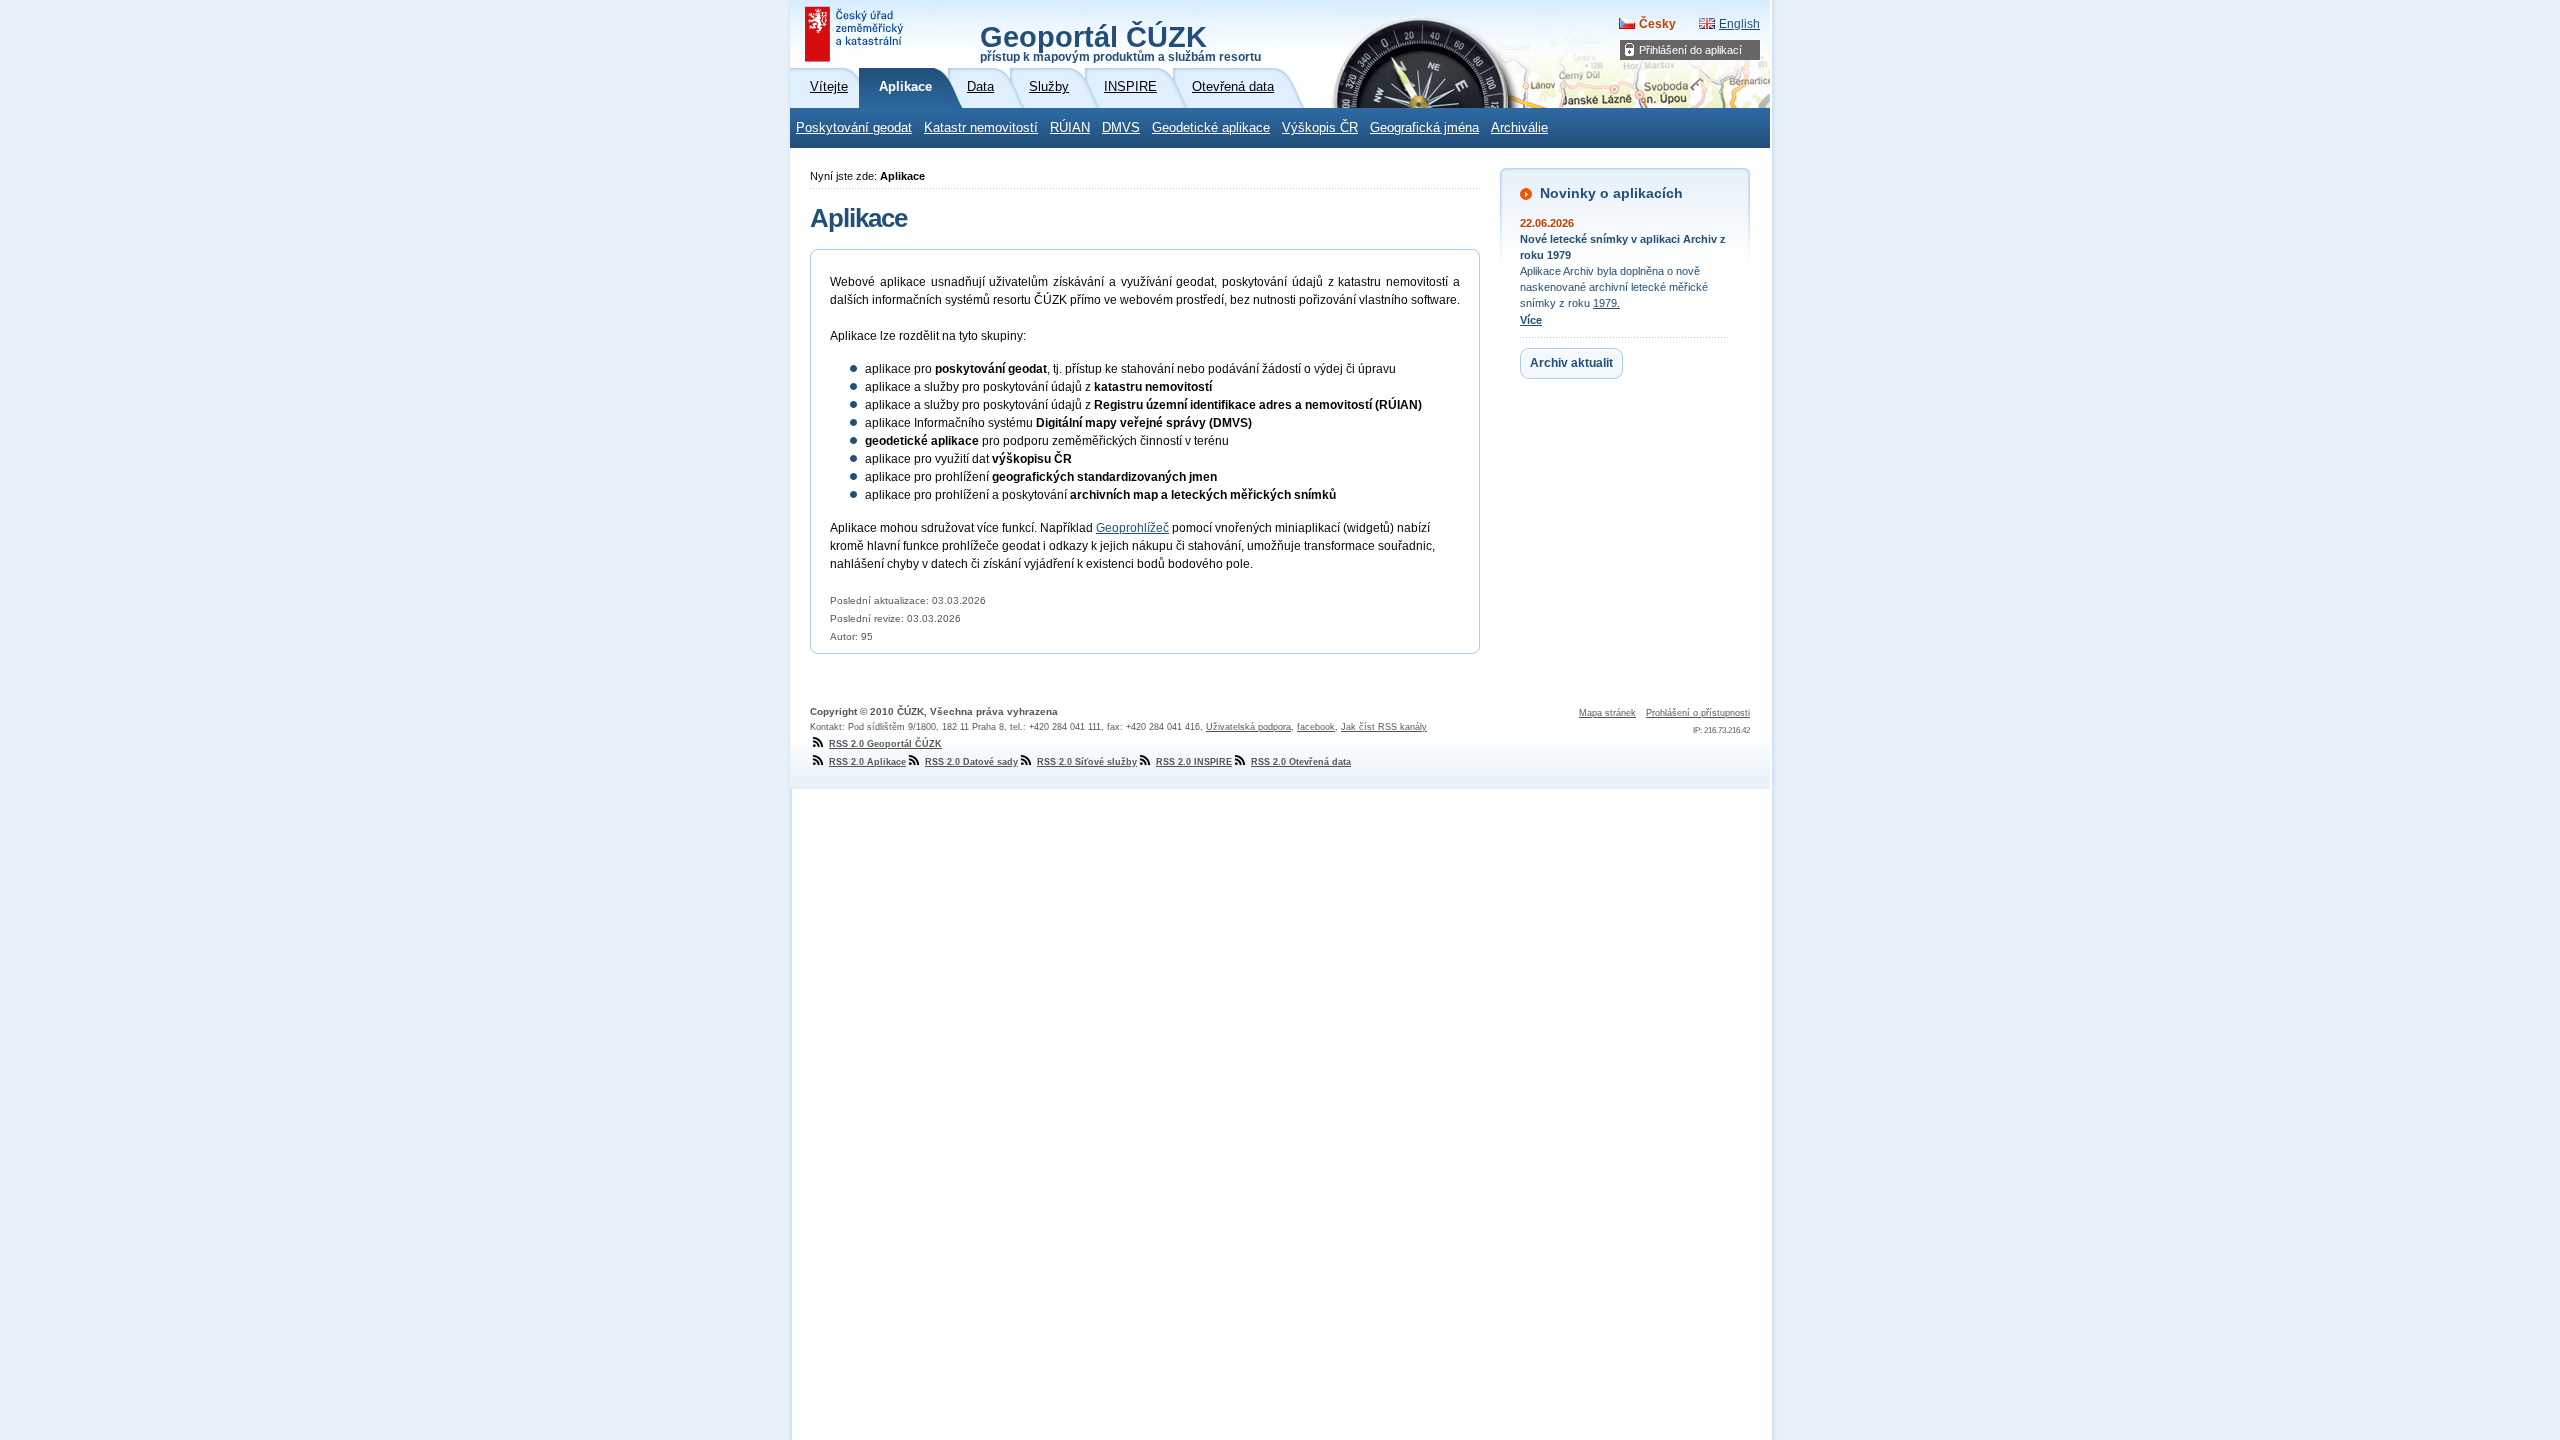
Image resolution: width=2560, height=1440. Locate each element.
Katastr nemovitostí (981, 128)
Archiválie (1519, 128)
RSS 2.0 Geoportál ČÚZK (885, 744)
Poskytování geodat (854, 128)
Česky (1657, 24)
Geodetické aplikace (1211, 128)
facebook (1316, 727)
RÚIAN (1070, 128)
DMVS (1121, 128)
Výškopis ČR (1320, 128)
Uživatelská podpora (1248, 727)
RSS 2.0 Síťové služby (1087, 762)
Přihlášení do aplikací (1690, 50)
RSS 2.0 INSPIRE (1194, 762)
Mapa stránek (1607, 713)
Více (1531, 320)
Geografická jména (1424, 128)
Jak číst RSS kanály (1384, 727)
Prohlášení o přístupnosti (1698, 713)
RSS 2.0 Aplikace (867, 762)
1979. (1606, 303)
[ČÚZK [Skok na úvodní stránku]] (856, 34)
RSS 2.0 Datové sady (971, 762)
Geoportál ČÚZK (1120, 42)
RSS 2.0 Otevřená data (1301, 762)
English (1739, 24)
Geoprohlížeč (1132, 528)
